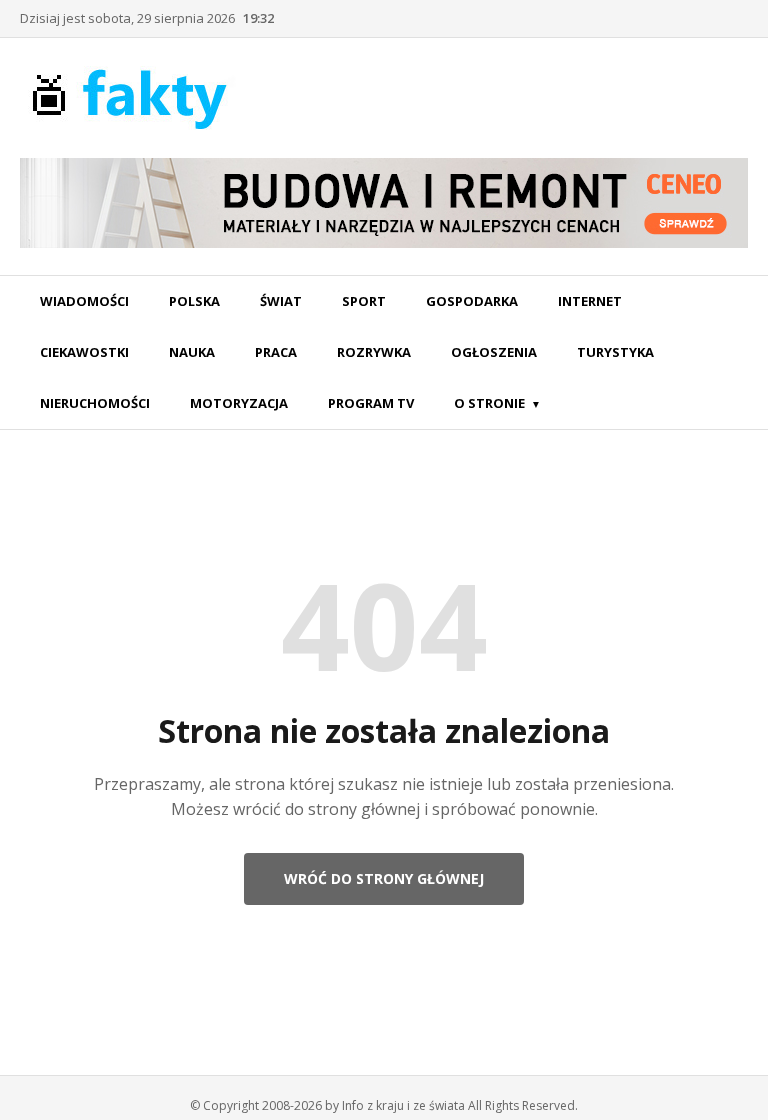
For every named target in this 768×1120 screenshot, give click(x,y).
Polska (194, 301)
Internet (590, 301)
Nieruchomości (95, 403)
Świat (281, 301)
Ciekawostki (84, 352)
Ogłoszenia (494, 352)
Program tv (371, 403)
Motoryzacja (239, 403)
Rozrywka (374, 352)
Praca (276, 352)
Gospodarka (472, 301)
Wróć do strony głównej (384, 878)
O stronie (489, 403)
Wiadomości (84, 301)
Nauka (192, 352)
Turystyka (615, 352)
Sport (364, 301)
